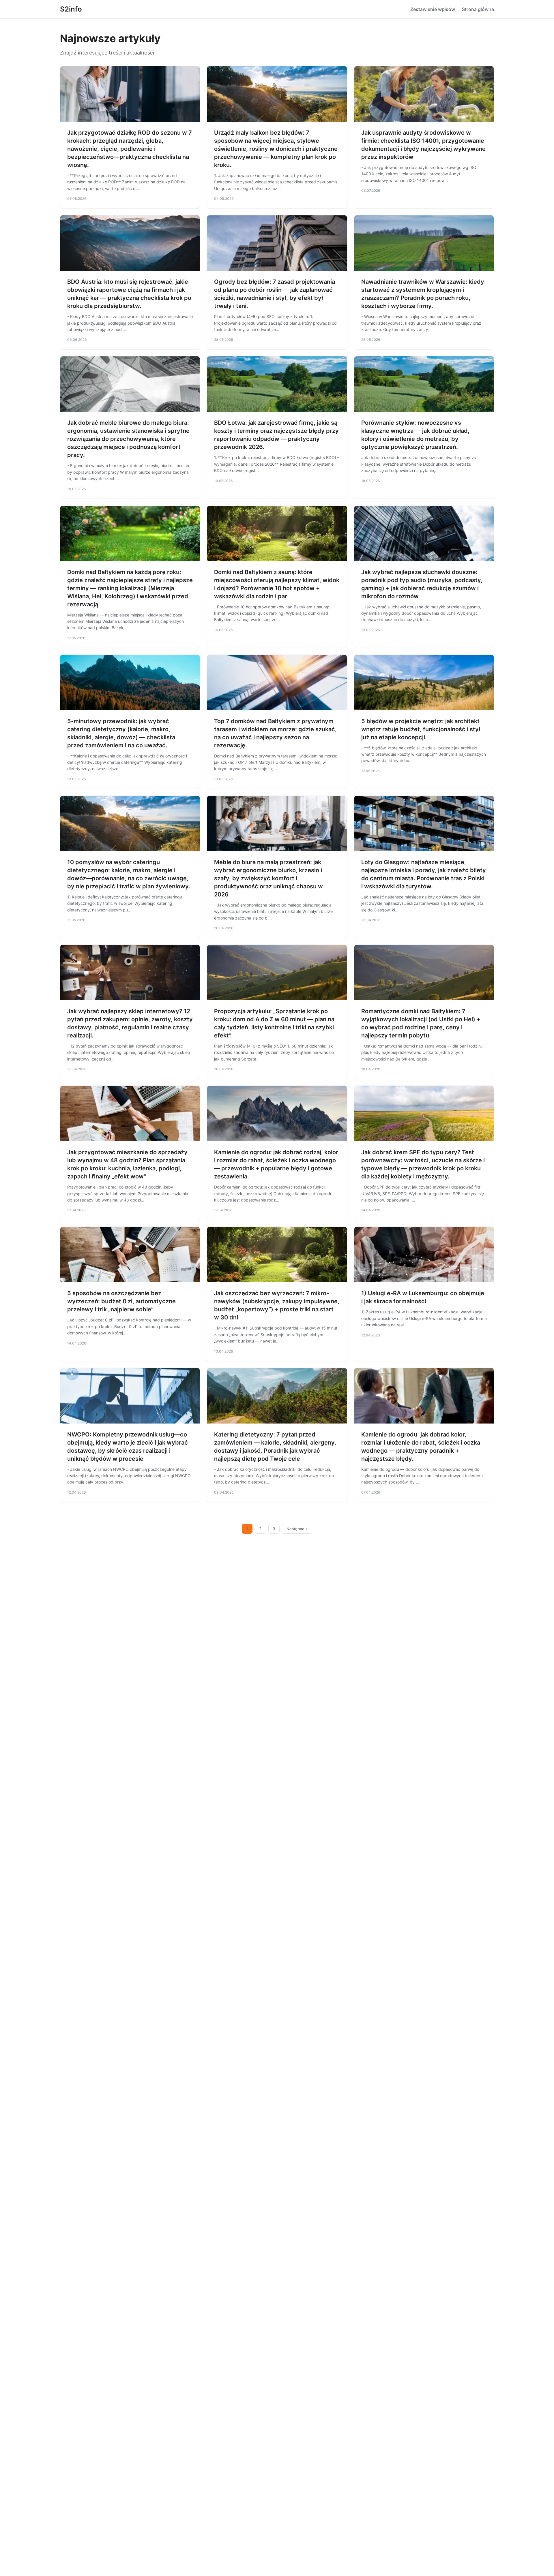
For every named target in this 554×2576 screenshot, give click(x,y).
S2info (71, 9)
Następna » (297, 1529)
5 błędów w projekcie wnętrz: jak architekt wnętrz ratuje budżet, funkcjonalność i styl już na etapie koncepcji (421, 729)
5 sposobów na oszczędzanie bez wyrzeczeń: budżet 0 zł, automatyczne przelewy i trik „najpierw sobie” (121, 1301)
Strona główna (478, 9)
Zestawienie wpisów (433, 9)
